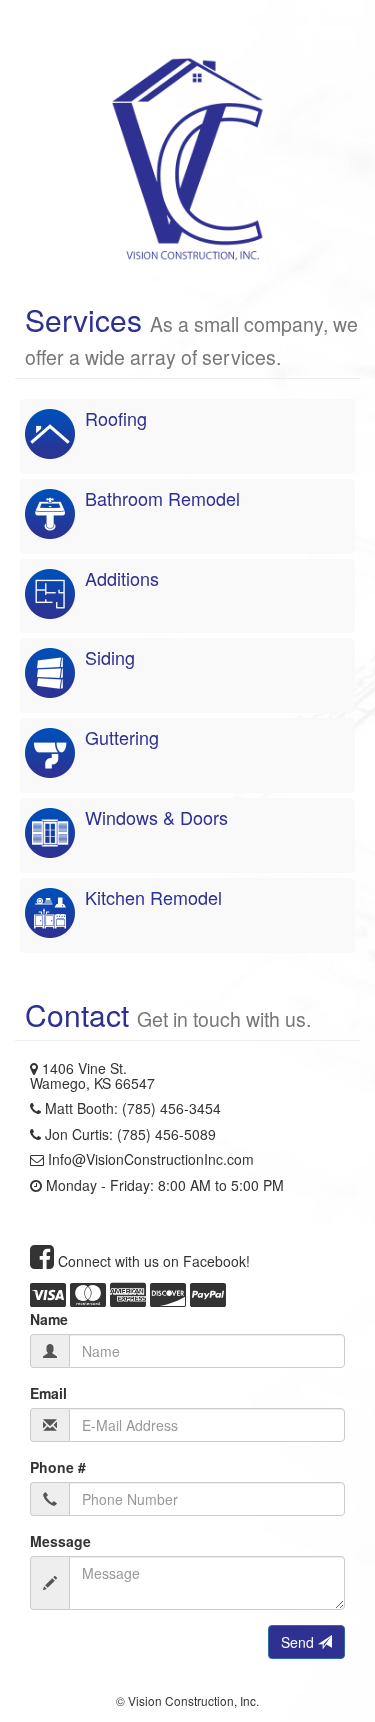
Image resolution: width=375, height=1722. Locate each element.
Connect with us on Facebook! (152, 1261)
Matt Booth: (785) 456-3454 (133, 1108)
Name (49, 1319)
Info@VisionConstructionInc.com (151, 1159)
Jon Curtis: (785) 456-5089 (130, 1134)
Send (299, 1642)
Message (60, 1541)
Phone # (58, 1467)
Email (48, 1393)
